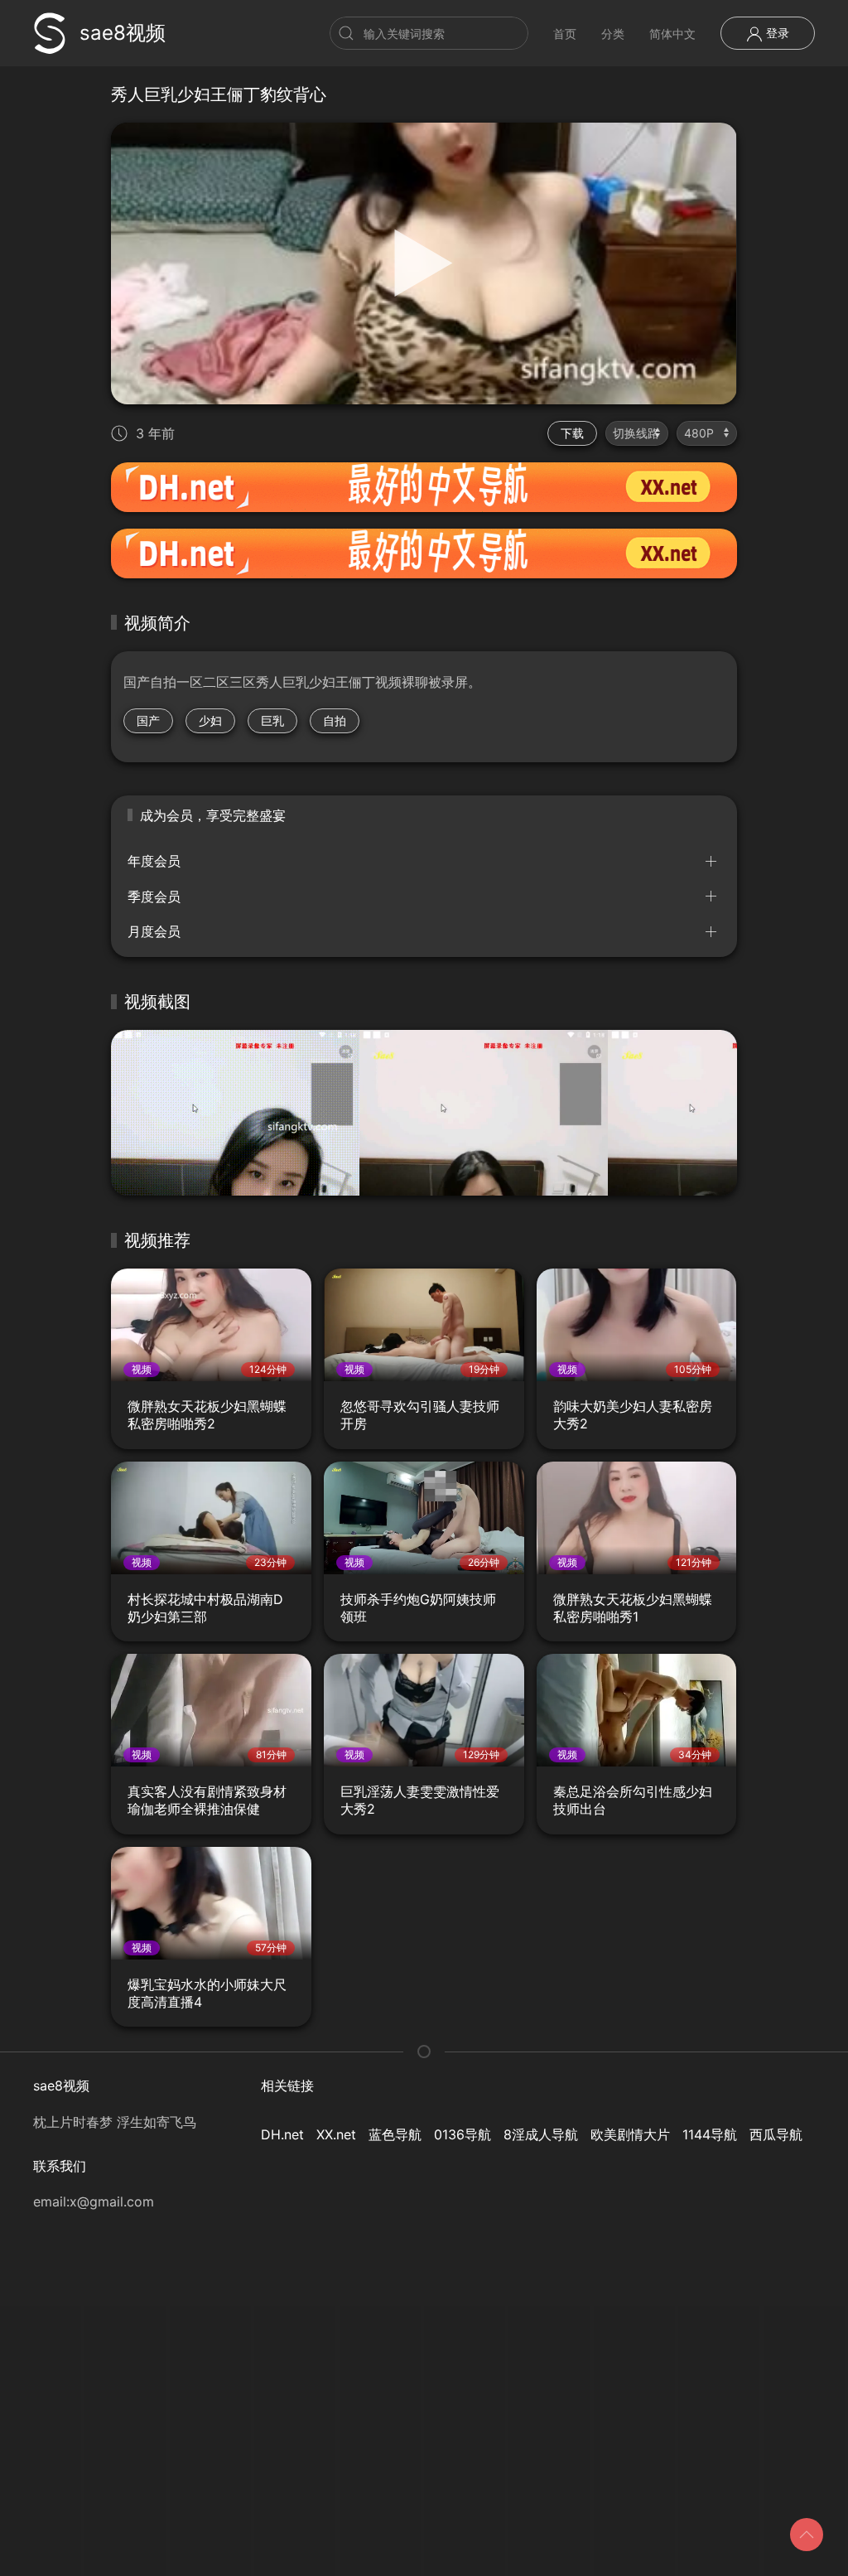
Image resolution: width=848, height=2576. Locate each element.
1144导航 (710, 2134)
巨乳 (272, 720)
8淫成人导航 (541, 2134)
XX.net (336, 2134)
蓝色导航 (395, 2134)
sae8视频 (123, 33)
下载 (572, 433)
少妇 (210, 720)
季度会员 (154, 897)
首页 (565, 34)
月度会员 (154, 931)
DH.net (282, 2134)
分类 (613, 34)
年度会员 (154, 861)
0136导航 (463, 2134)
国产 (148, 720)
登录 (776, 33)
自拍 (335, 720)
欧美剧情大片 (630, 2134)
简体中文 (672, 34)
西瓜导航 (776, 2134)
